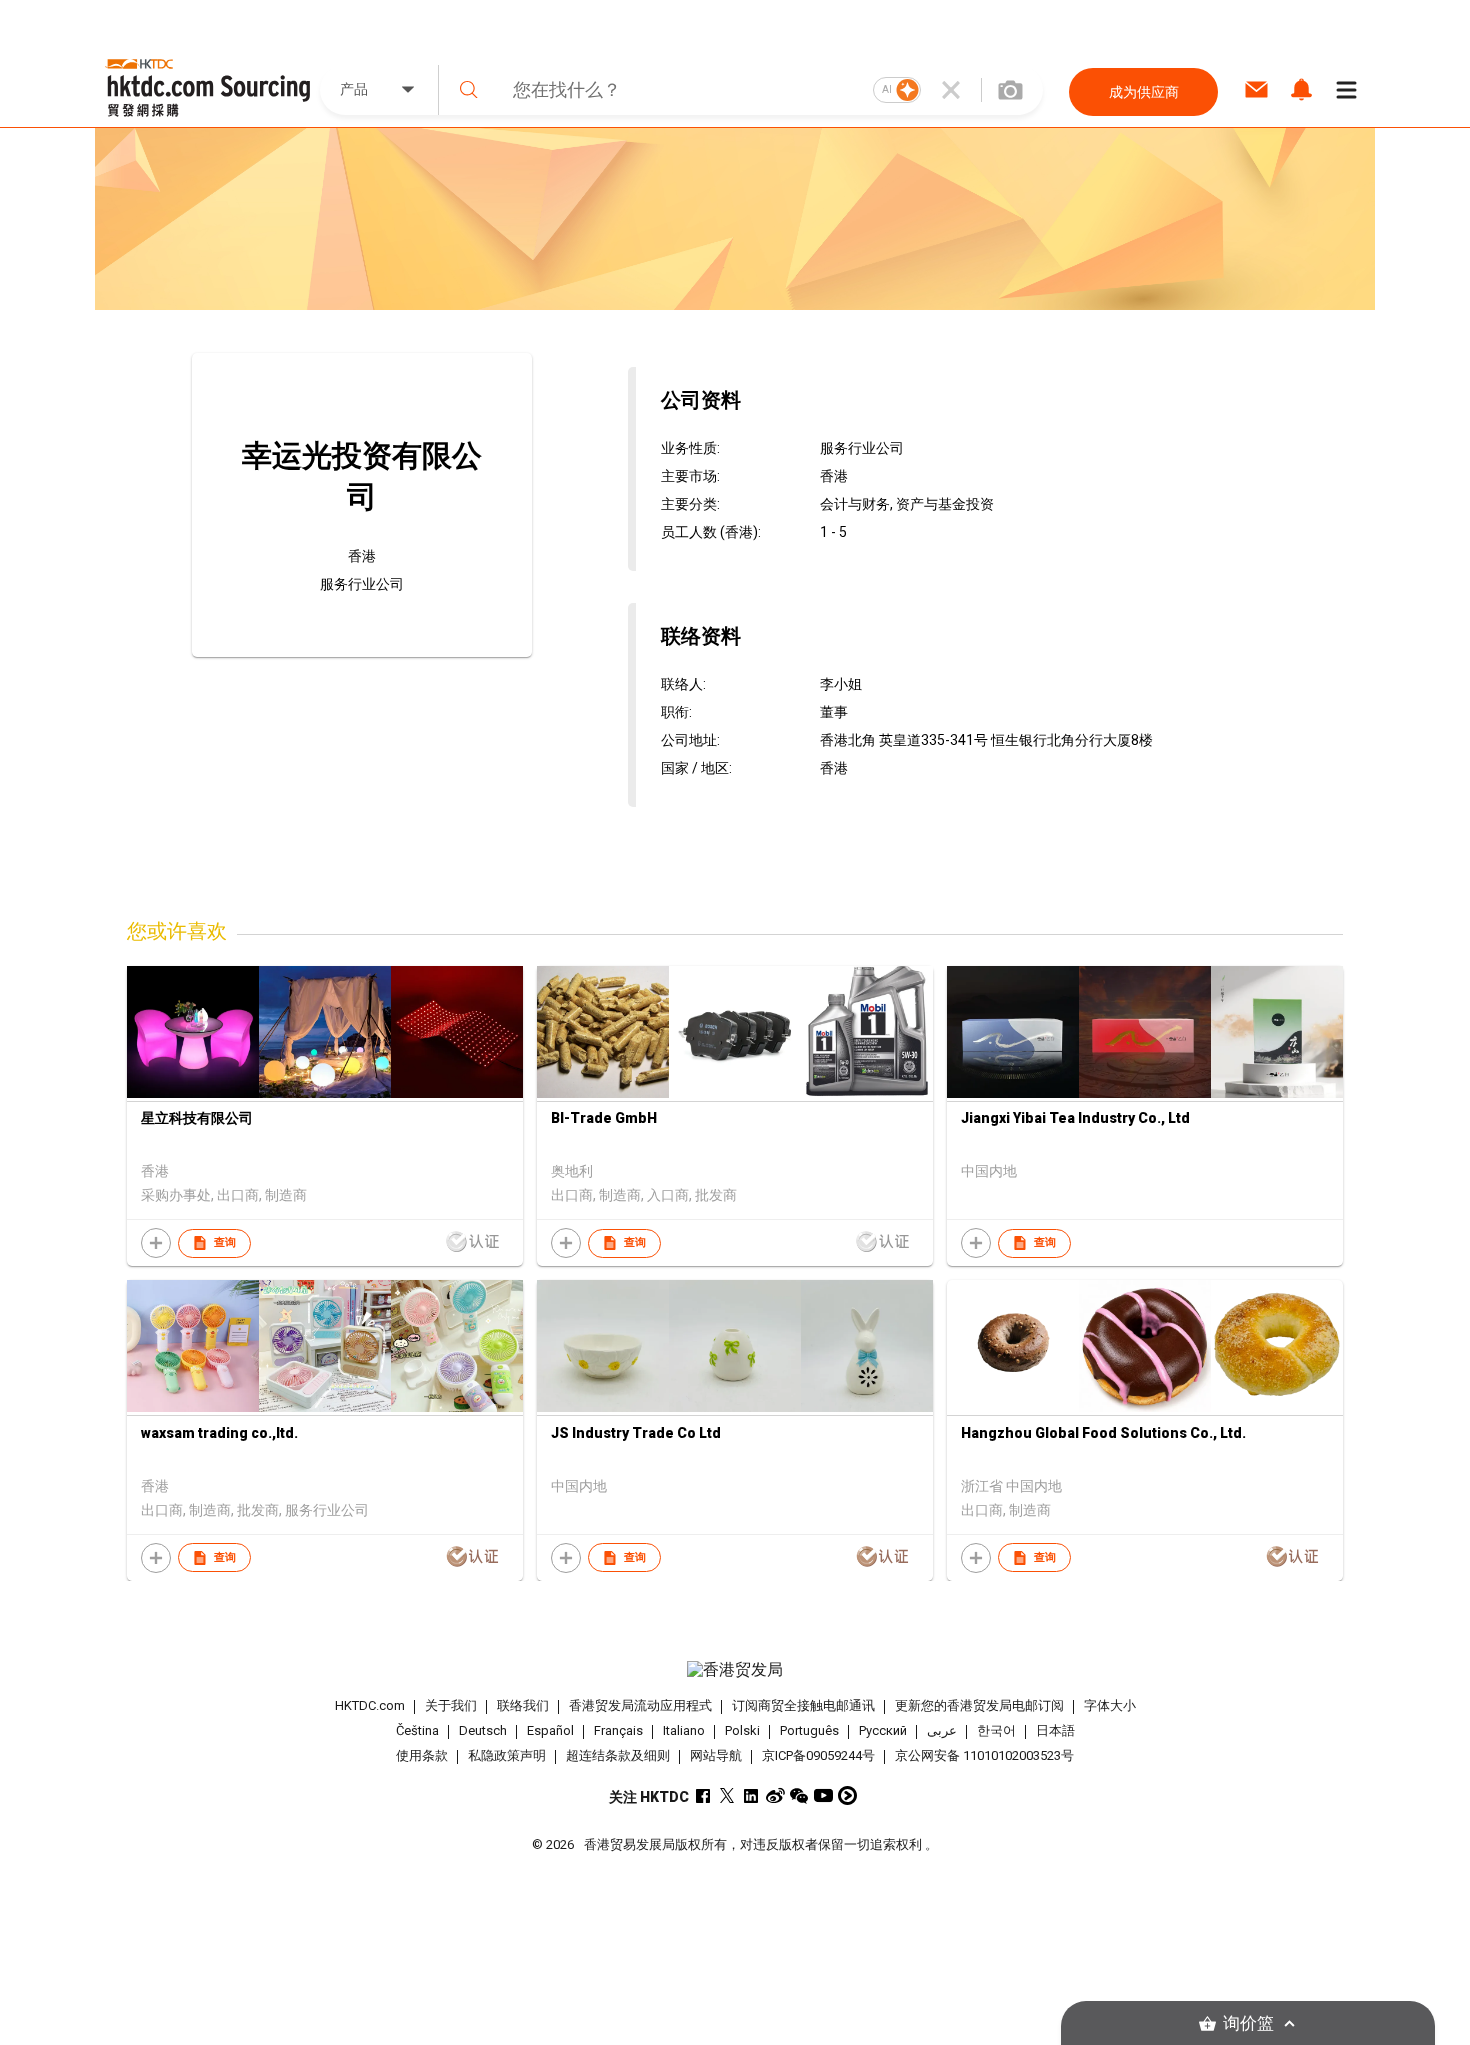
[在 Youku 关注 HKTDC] (847, 1795)
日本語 (1055, 1730)
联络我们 (523, 1705)
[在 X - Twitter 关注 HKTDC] (727, 1795)
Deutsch (483, 1730)
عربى (942, 1730)
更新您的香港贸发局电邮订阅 (979, 1705)
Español (550, 1730)
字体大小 (1110, 1705)
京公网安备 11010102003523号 (984, 1755)
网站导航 (716, 1755)
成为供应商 (1144, 92)
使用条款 (422, 1755)
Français (618, 1730)
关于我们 (451, 1705)
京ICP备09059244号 (818, 1755)
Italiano (684, 1730)
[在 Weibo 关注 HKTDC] (775, 1795)
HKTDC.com (370, 1705)
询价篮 (1248, 2023)
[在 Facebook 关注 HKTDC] (703, 1795)
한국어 (996, 1730)
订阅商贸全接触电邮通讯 (803, 1705)
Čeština (417, 1730)
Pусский (883, 1730)
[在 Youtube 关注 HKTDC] (823, 1795)
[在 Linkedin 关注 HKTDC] (751, 1795)
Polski (742, 1730)
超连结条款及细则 (618, 1755)
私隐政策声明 (507, 1755)
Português (809, 1730)
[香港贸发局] (735, 1670)
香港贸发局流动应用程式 (640, 1705)
